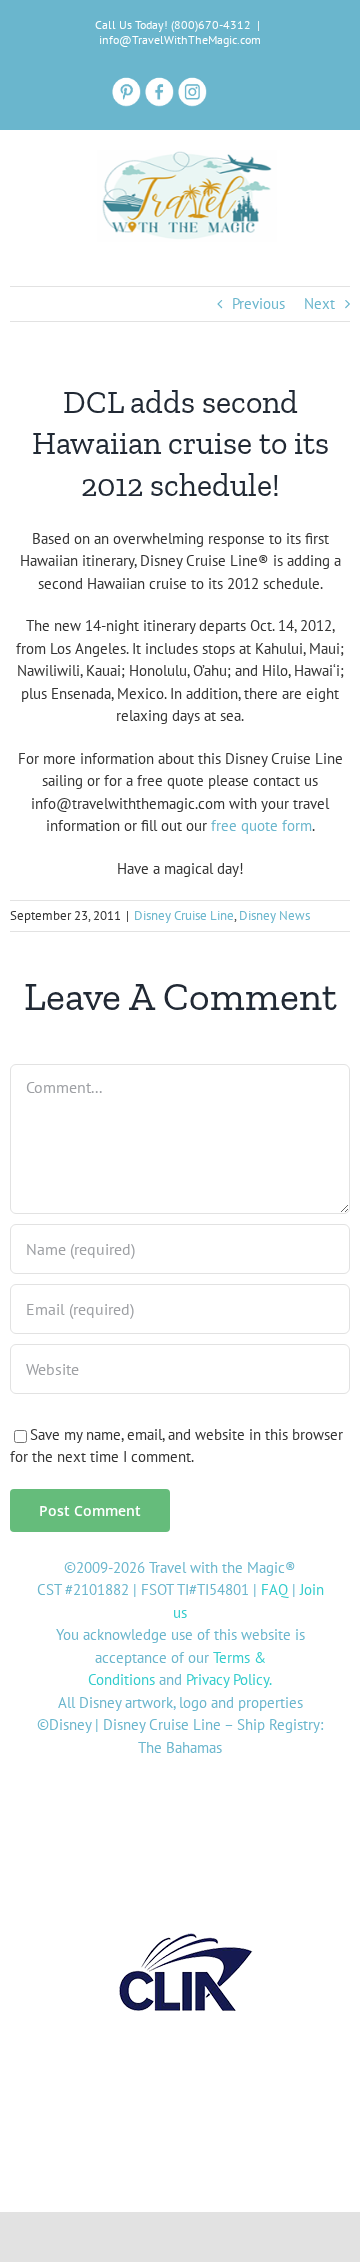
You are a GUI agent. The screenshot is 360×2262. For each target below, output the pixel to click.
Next (319, 303)
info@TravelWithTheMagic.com (180, 39)
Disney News (274, 915)
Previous (258, 303)
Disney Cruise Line (184, 915)
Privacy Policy (227, 1679)
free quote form (261, 825)
